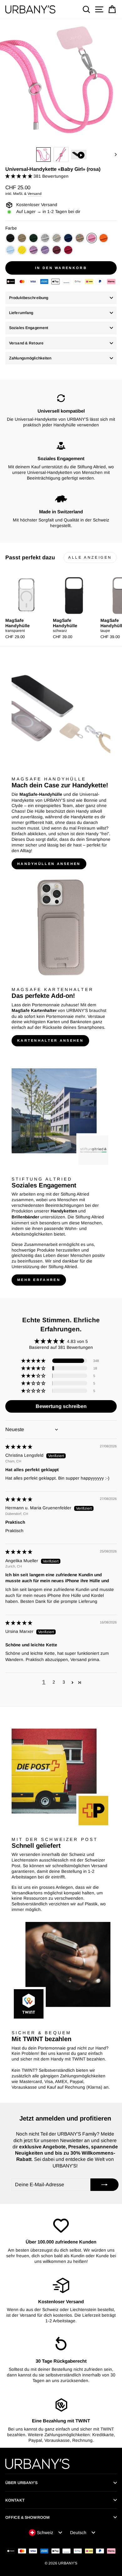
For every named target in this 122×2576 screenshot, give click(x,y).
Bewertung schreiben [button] (61, 1406)
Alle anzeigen (90, 557)
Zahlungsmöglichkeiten (30, 358)
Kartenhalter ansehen (50, 1040)
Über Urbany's (22, 2483)
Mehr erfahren (39, 1280)
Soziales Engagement (29, 328)
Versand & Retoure (26, 343)
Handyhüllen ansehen (49, 864)
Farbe (11, 228)
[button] (19, 176)
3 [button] (64, 1682)
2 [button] (54, 1682)
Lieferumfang (21, 313)
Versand (35, 193)
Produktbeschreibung (29, 298)
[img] (19, 1447)
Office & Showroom (27, 2518)
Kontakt (15, 2500)
